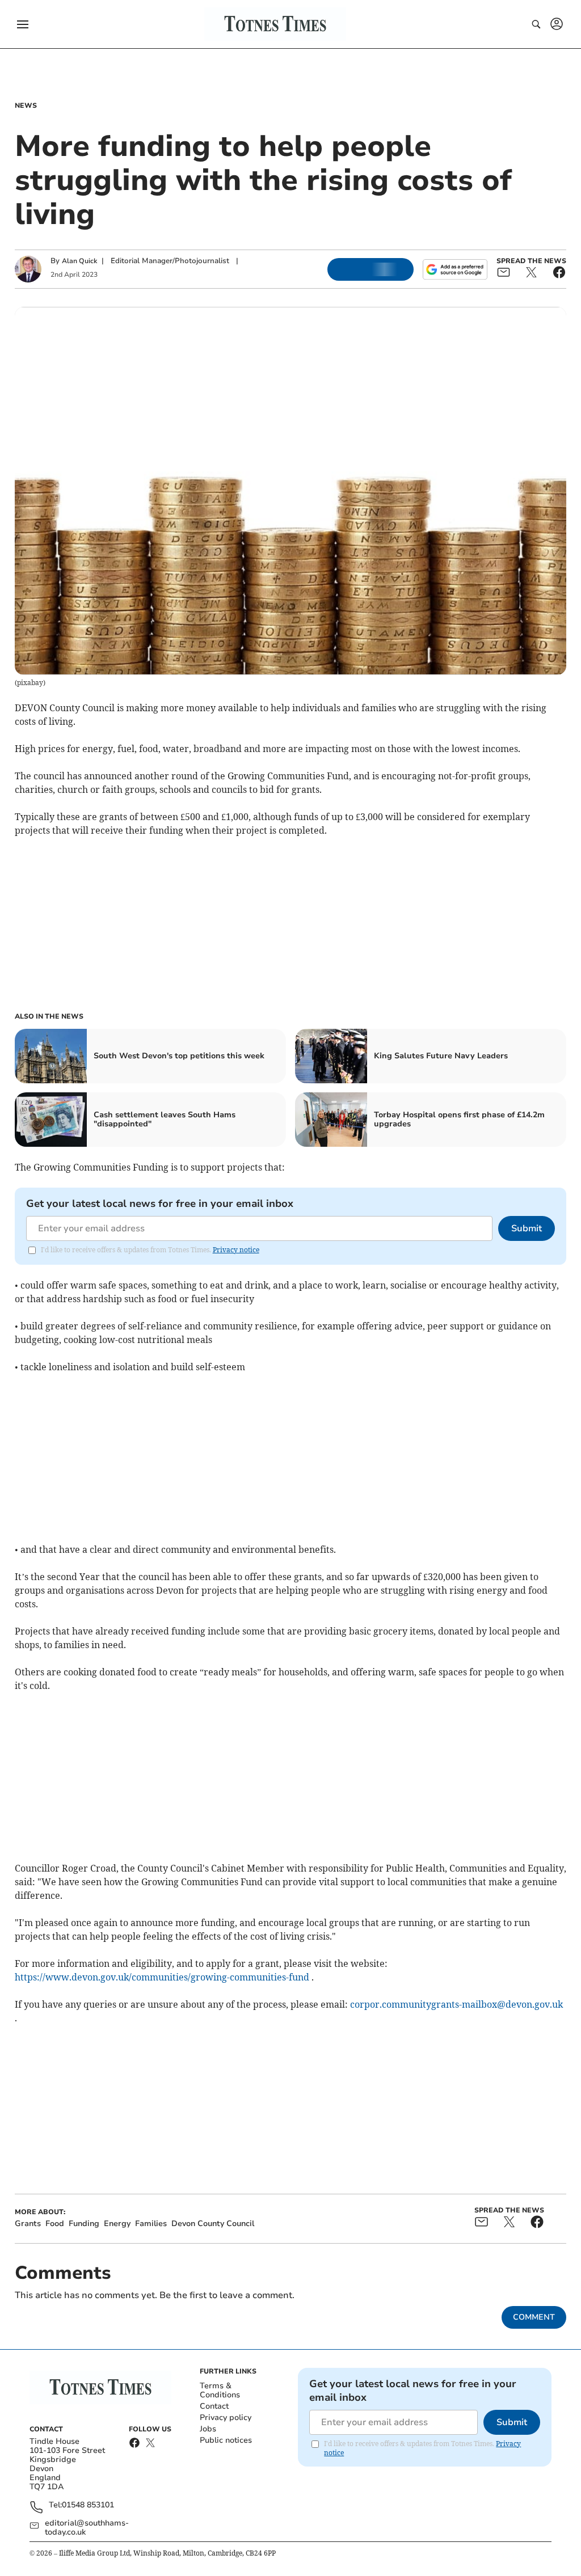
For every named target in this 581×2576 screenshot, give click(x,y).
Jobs (208, 2429)
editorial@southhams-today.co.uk (87, 2528)
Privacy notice (236, 1250)
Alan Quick (79, 261)
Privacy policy (226, 2417)
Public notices (226, 2440)
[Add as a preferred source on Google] (455, 269)
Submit (527, 1228)
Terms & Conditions (220, 2390)
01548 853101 (88, 2505)
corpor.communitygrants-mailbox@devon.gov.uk (456, 2004)
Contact (214, 2406)
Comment (534, 2317)
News (26, 105)
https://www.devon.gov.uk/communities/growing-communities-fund (162, 1977)
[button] (23, 24)
